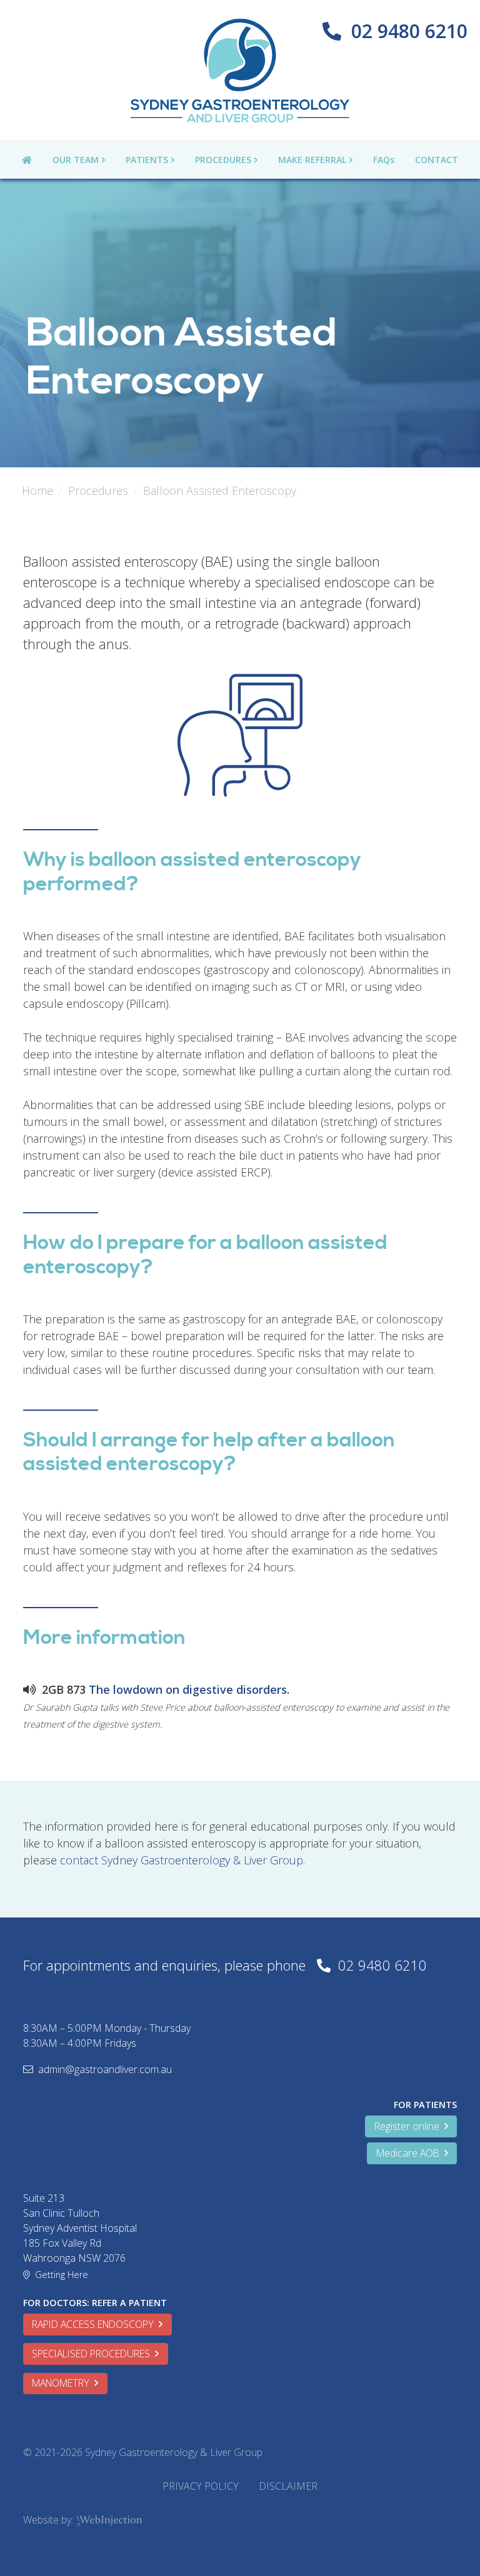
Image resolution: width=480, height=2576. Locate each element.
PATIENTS (147, 160)
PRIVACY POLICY (201, 2486)
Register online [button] (409, 2126)
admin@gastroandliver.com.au (105, 2069)
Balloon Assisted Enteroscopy (220, 490)
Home (37, 490)
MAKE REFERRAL (312, 160)
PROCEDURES (223, 160)
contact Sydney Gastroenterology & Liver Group (182, 1860)
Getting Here (62, 2275)
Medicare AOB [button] (410, 2153)
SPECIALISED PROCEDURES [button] (93, 2354)
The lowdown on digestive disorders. (189, 1689)
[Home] (240, 71)
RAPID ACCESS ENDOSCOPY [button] (95, 2324)
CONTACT (437, 160)
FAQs (384, 160)
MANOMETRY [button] (63, 2383)
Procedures (98, 490)
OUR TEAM (76, 160)
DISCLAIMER (288, 2486)
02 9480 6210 (409, 31)
